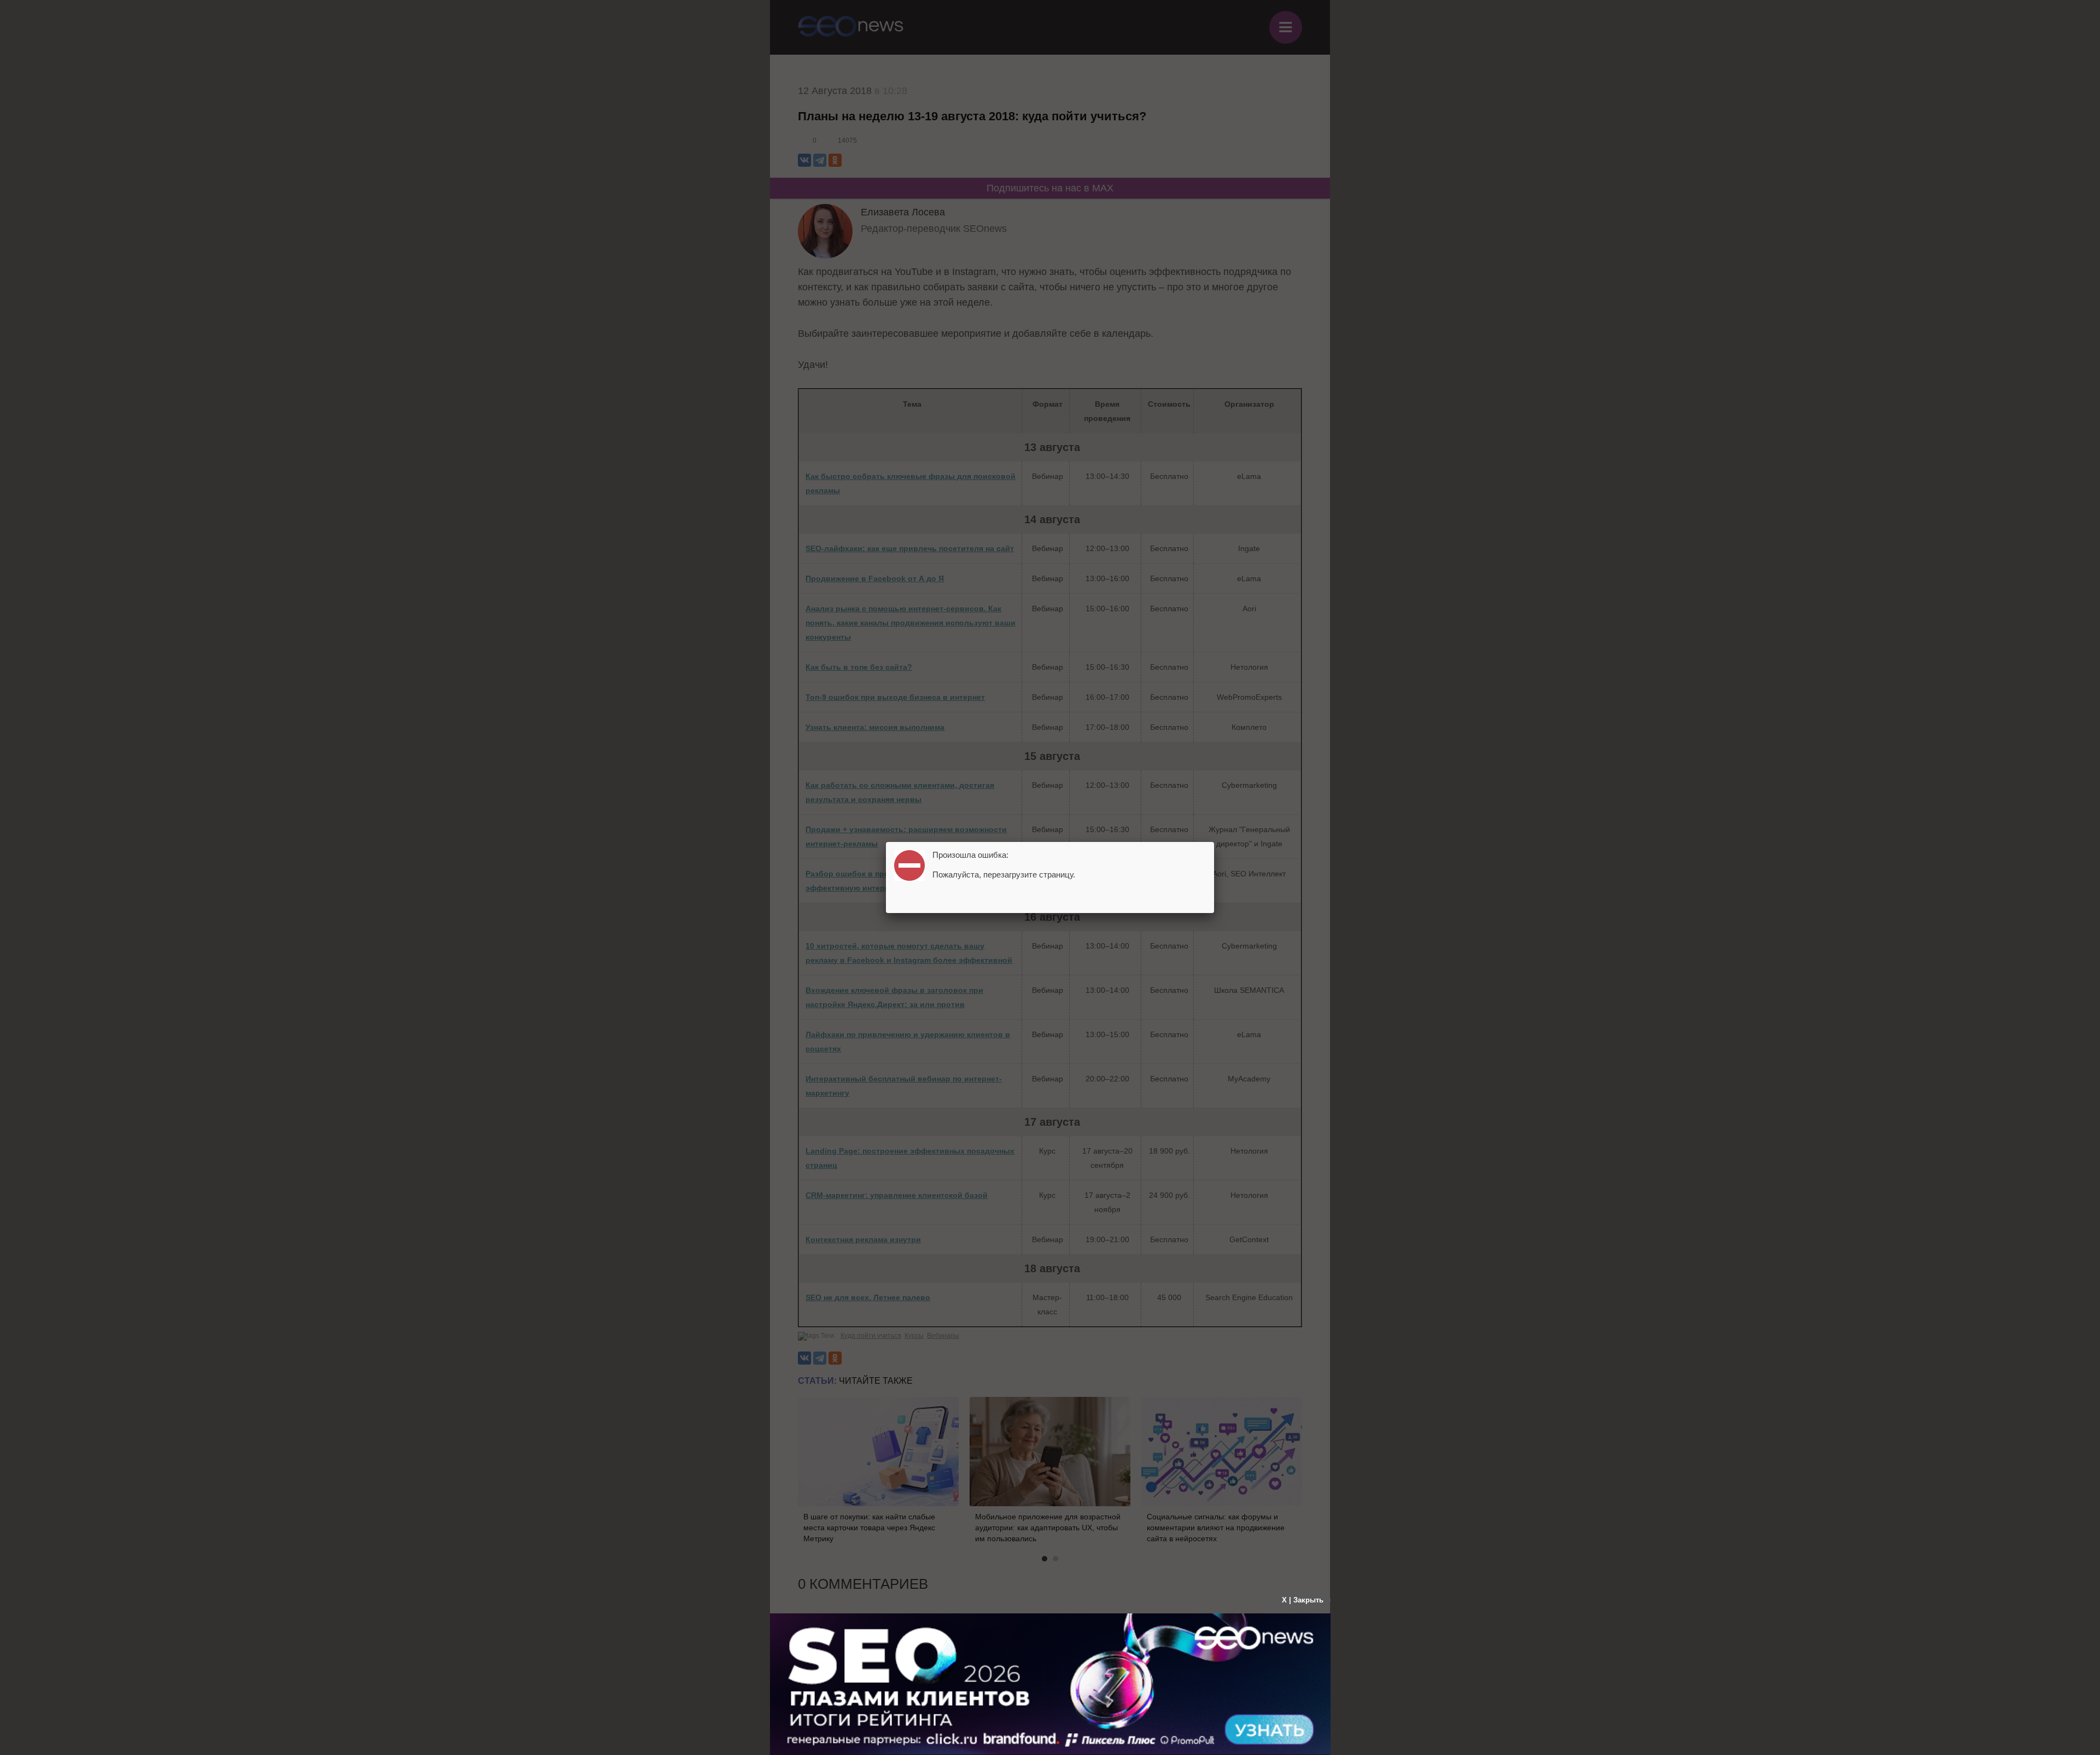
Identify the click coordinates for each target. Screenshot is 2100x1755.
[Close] (1214, 842)
